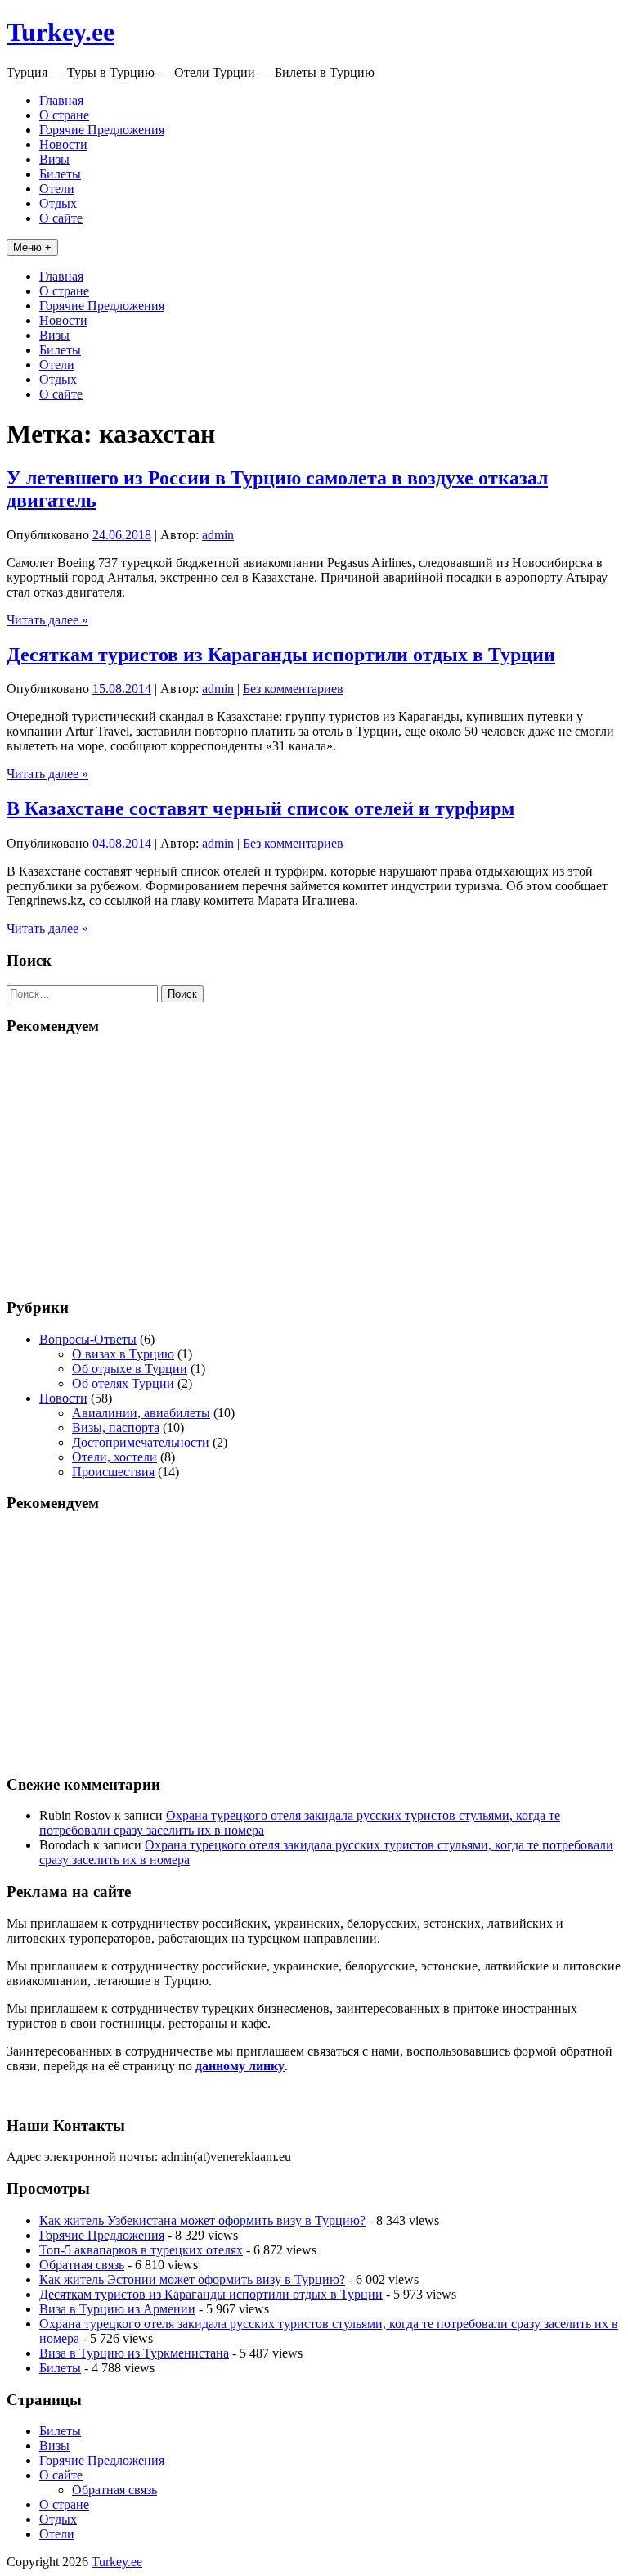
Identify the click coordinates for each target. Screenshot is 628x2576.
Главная (61, 100)
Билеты (60, 174)
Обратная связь (82, 2265)
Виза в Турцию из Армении (117, 2309)
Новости (63, 144)
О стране (64, 115)
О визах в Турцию (123, 1354)
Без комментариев (293, 689)
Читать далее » (47, 620)
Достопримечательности (141, 1442)
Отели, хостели (114, 1457)
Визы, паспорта (116, 1428)
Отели (57, 189)
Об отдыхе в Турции (130, 1369)
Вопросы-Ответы (88, 1339)
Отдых (58, 203)
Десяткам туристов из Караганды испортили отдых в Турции (281, 655)
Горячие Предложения (102, 130)
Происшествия (113, 1472)
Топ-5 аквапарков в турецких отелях (141, 2250)
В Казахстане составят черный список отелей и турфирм (260, 808)
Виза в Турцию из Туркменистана (134, 2353)
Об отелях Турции (123, 1383)
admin (218, 535)
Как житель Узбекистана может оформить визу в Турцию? (202, 2220)
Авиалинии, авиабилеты (141, 1413)
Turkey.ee (61, 32)
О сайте (61, 218)
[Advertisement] (314, 1165)
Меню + (32, 248)
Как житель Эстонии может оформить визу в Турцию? (192, 2279)
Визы (54, 159)
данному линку (240, 2066)
